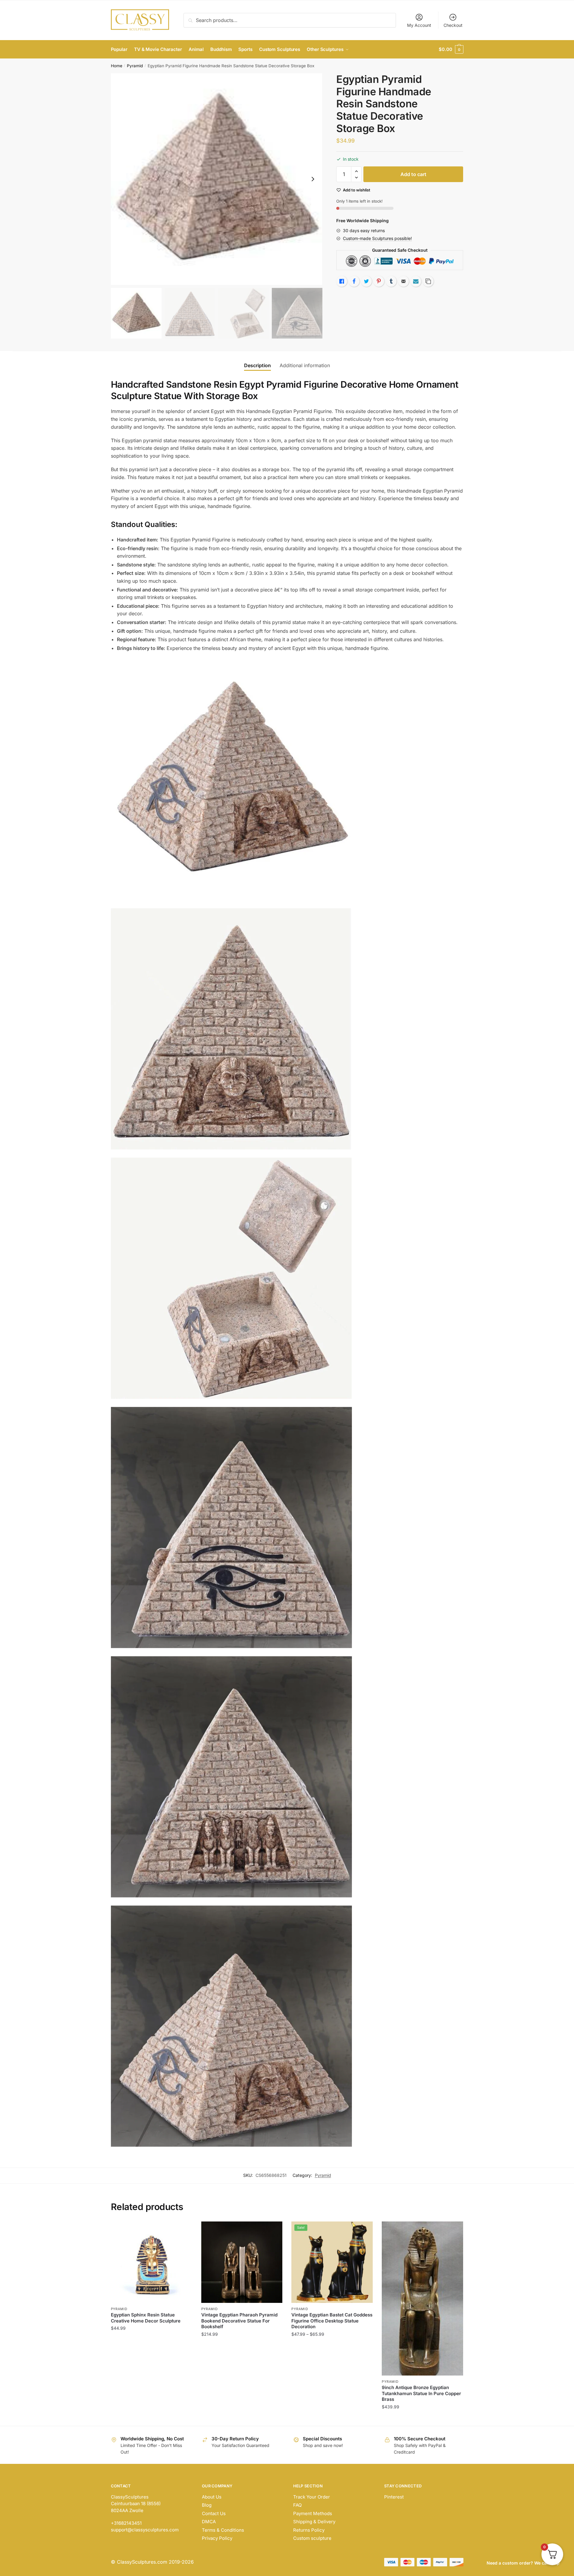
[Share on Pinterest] (379, 281)
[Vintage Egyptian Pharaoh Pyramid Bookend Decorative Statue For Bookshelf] (242, 2262)
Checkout (453, 25)
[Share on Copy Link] (428, 281)
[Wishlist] (183, 2231)
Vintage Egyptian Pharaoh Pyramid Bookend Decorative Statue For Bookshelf (239, 2321)
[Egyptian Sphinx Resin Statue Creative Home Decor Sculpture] (152, 2262)
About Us (212, 2497)
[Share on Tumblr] (391, 281)
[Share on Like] (342, 281)
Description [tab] (257, 365)
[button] (313, 179)
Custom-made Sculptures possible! (377, 238)
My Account (419, 25)
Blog (207, 2505)
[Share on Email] (403, 281)
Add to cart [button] (151, 2419)
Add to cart (413, 174)
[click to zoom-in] (217, 179)
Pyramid (135, 66)
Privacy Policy (217, 2538)
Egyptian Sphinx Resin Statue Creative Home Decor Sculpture (146, 2318)
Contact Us (214, 2513)
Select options (242, 2419)
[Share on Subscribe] (416, 281)
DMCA (209, 2522)
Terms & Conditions (223, 2530)
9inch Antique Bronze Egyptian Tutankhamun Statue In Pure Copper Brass (421, 2393)
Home (117, 66)
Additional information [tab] (305, 365)
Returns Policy (309, 2530)
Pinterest (394, 2497)
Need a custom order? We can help (523, 2563)
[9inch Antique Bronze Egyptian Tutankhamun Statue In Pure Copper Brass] (422, 2299)
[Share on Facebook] (354, 281)
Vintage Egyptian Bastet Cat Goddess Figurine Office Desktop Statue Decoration (332, 2321)
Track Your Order (312, 2497)
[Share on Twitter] (366, 281)
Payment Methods (313, 2513)
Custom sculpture (312, 2538)
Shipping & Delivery (314, 2522)
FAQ (297, 2505)
